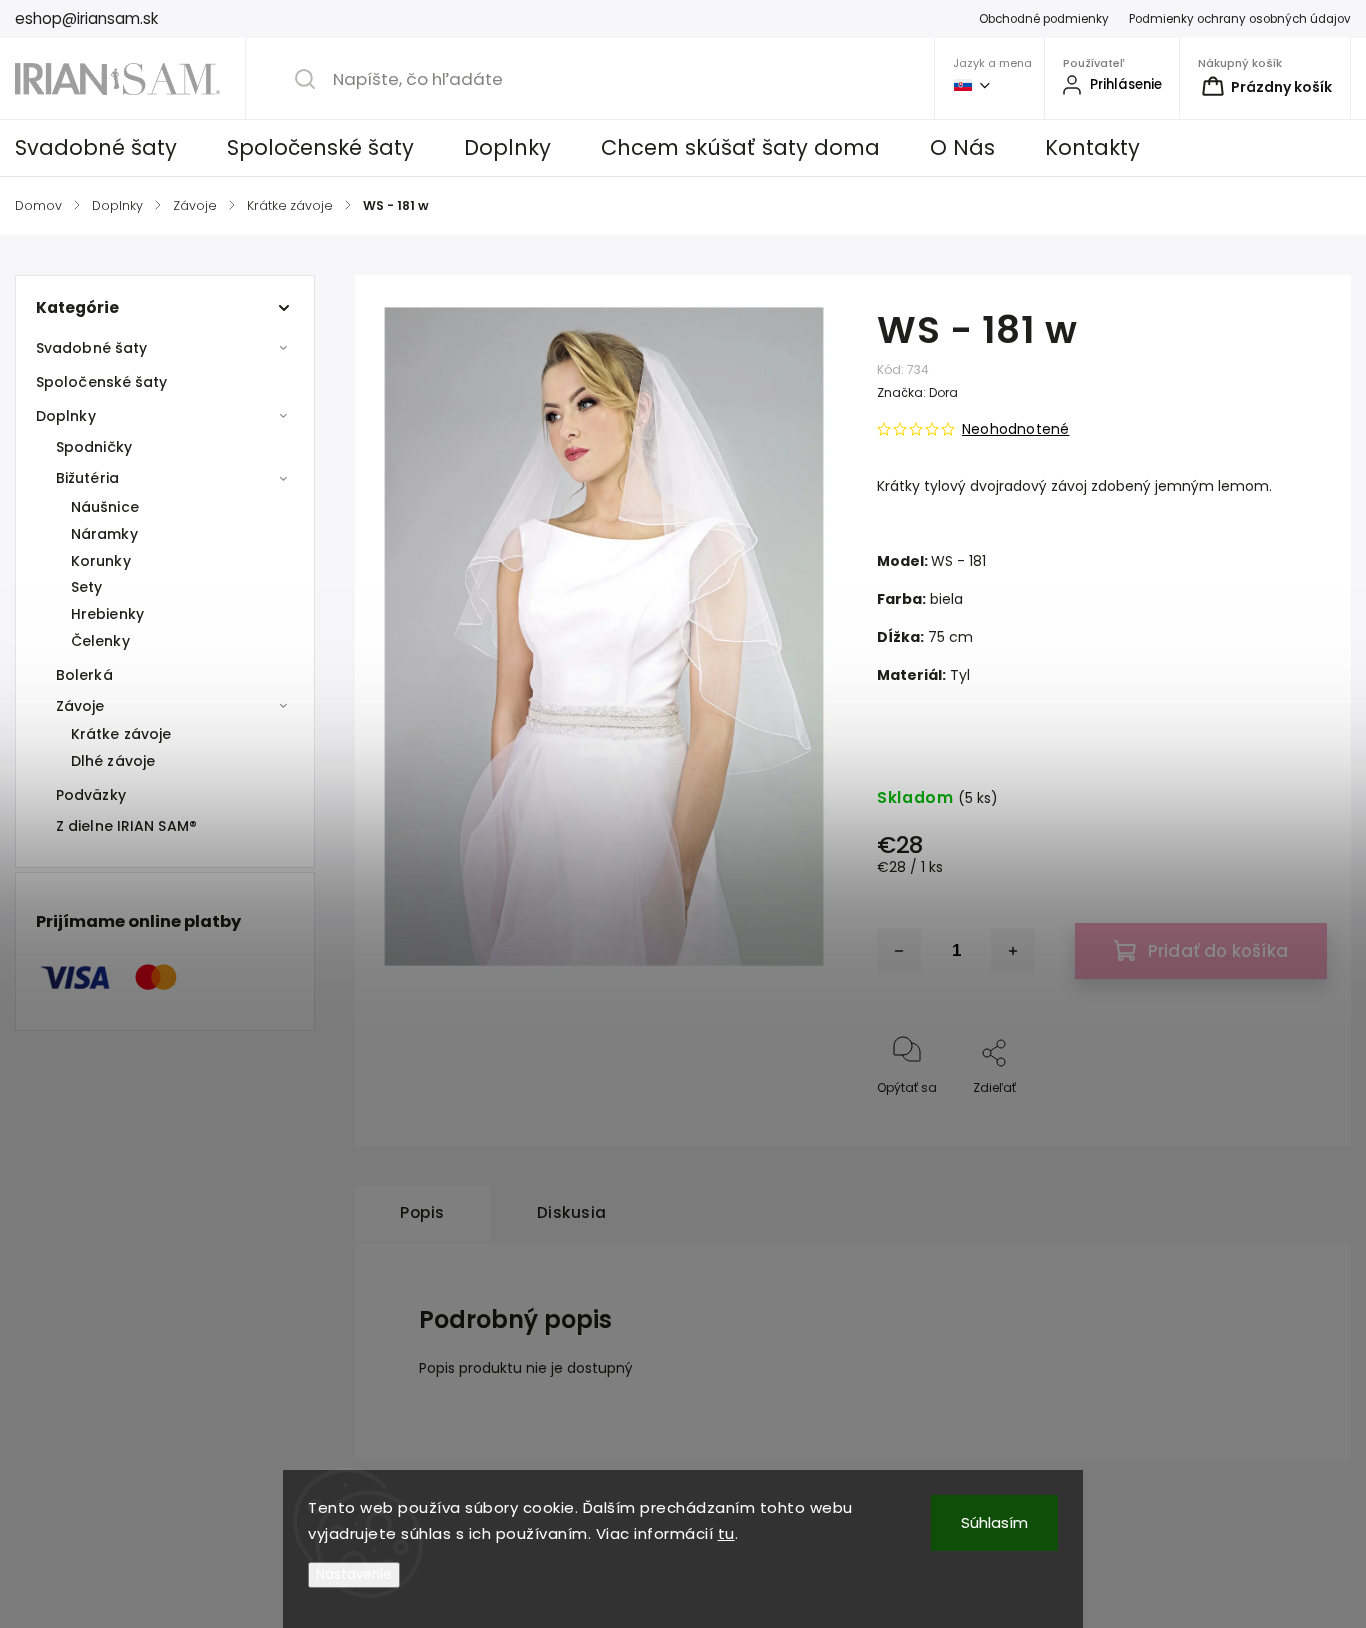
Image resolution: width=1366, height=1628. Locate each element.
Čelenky (100, 641)
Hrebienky (107, 614)
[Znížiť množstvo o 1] (899, 951)
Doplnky (66, 416)
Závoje (80, 706)
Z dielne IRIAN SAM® (126, 826)
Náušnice (105, 507)
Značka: (917, 392)
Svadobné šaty (91, 348)
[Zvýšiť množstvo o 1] (1013, 951)
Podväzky (91, 795)
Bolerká (84, 675)
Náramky (104, 534)
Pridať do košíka (1218, 951)
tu (726, 1533)
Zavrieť (1289, 1120)
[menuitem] (108, 148)
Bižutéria (87, 478)
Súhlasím (994, 1522)
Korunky (101, 561)
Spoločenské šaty (102, 382)
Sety (86, 587)
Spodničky (94, 447)
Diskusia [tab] (572, 1212)
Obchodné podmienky (1044, 19)
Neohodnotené (1015, 429)
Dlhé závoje (113, 761)
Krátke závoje (121, 734)
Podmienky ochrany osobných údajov (1240, 19)
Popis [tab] (422, 1212)
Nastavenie (354, 1574)
